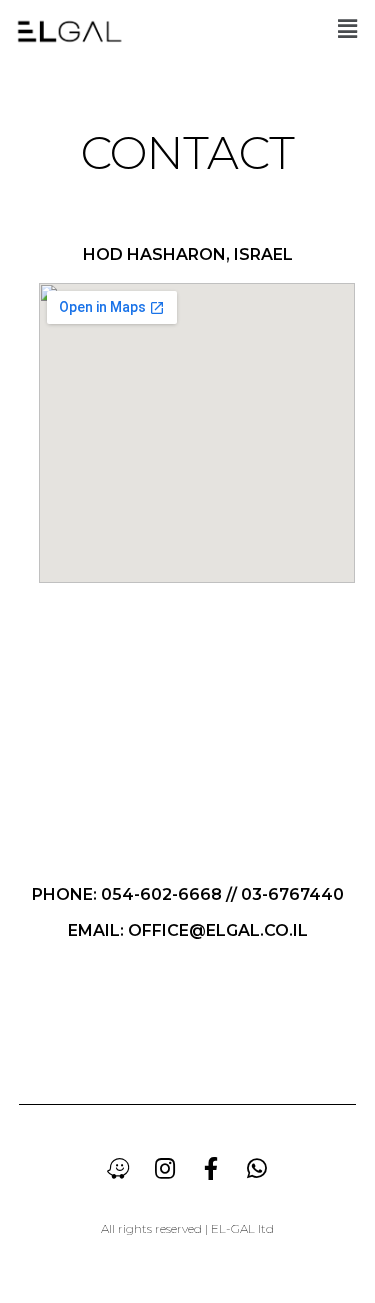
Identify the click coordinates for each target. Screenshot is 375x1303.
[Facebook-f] (211, 1168)
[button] (348, 28)
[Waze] (119, 1168)
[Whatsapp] (257, 1168)
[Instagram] (165, 1168)
